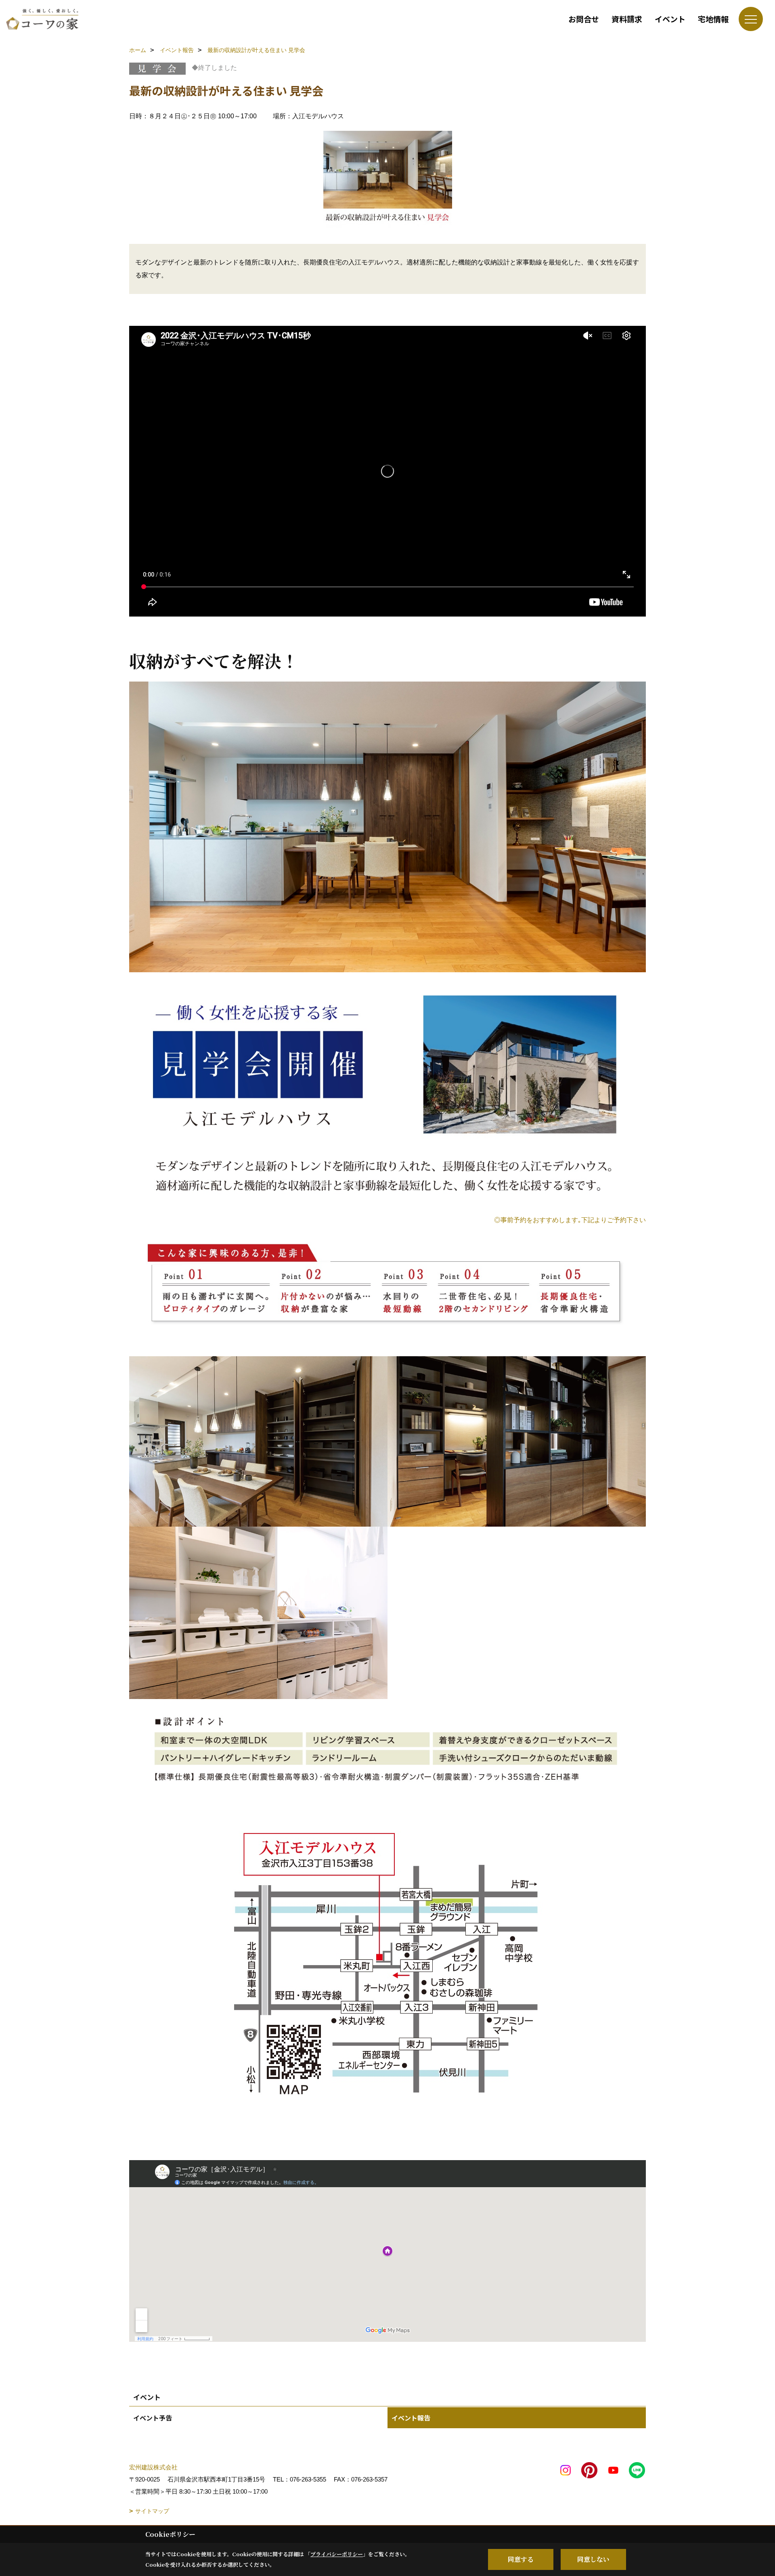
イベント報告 (411, 2418)
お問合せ (584, 19)
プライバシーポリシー (337, 2554)
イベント (670, 19)
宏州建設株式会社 (153, 2467)
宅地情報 (713, 19)
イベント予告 (153, 2418)
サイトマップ (152, 2511)
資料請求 (627, 19)
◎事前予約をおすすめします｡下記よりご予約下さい (570, 1220)
